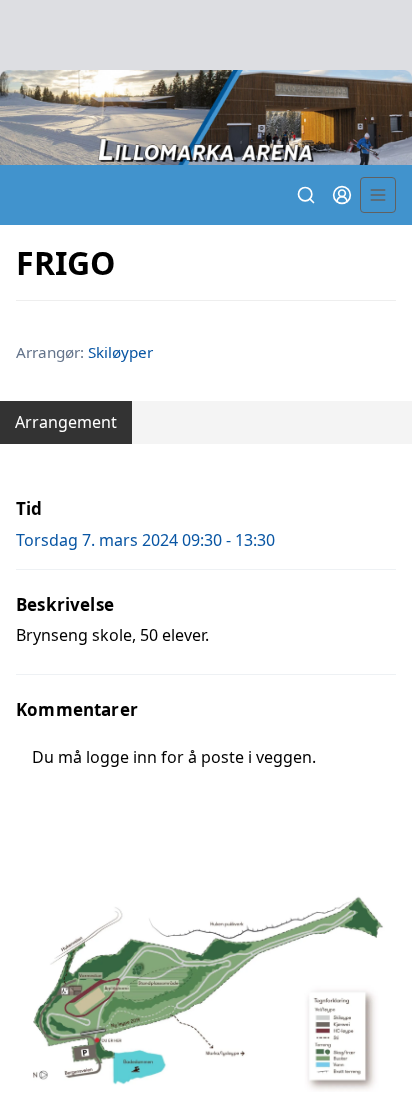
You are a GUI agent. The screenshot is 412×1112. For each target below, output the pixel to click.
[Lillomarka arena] (206, 117)
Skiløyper (120, 352)
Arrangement (66, 422)
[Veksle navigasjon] (378, 195)
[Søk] (306, 195)
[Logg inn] (342, 195)
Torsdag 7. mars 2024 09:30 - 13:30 (145, 540)
